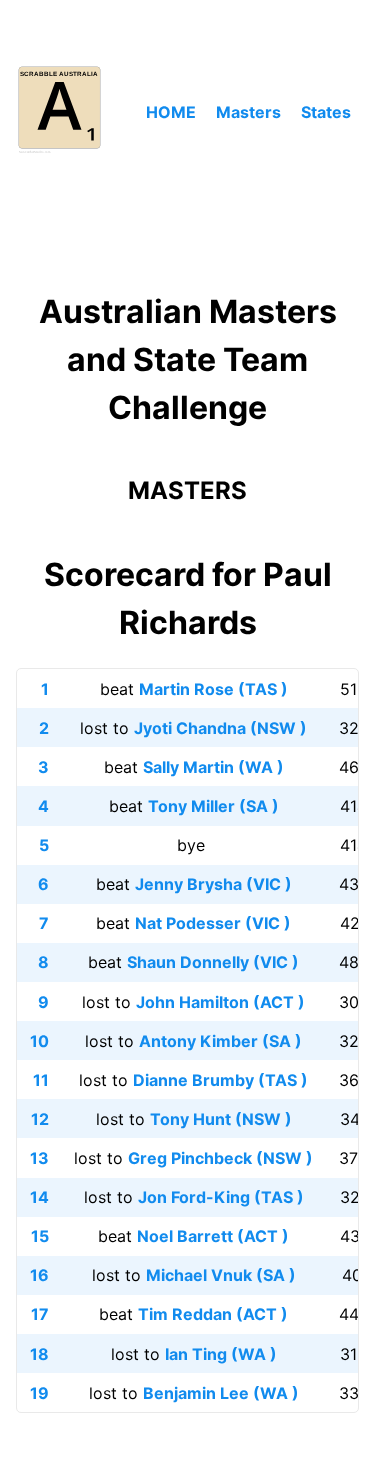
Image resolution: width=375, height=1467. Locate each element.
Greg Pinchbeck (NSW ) (220, 1158)
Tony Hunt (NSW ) (221, 1119)
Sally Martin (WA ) (213, 767)
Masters (248, 112)
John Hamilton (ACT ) (220, 1002)
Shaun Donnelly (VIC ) (213, 962)
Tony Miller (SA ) (213, 806)
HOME (171, 112)
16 (39, 1275)
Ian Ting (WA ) (221, 1354)
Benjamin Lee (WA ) (221, 1393)
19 (39, 1393)
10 (39, 1041)
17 (40, 1314)
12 (40, 1119)
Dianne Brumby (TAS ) (220, 1080)
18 (39, 1354)
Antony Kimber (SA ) (220, 1041)
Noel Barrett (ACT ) (213, 1236)
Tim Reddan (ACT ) (213, 1314)
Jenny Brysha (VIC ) (213, 884)
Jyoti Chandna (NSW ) (220, 728)
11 (41, 1080)
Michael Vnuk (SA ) (221, 1275)
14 (39, 1197)
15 (40, 1236)
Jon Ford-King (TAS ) (221, 1197)
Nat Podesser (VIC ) (213, 923)
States (326, 112)
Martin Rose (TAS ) (213, 689)
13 (39, 1158)
